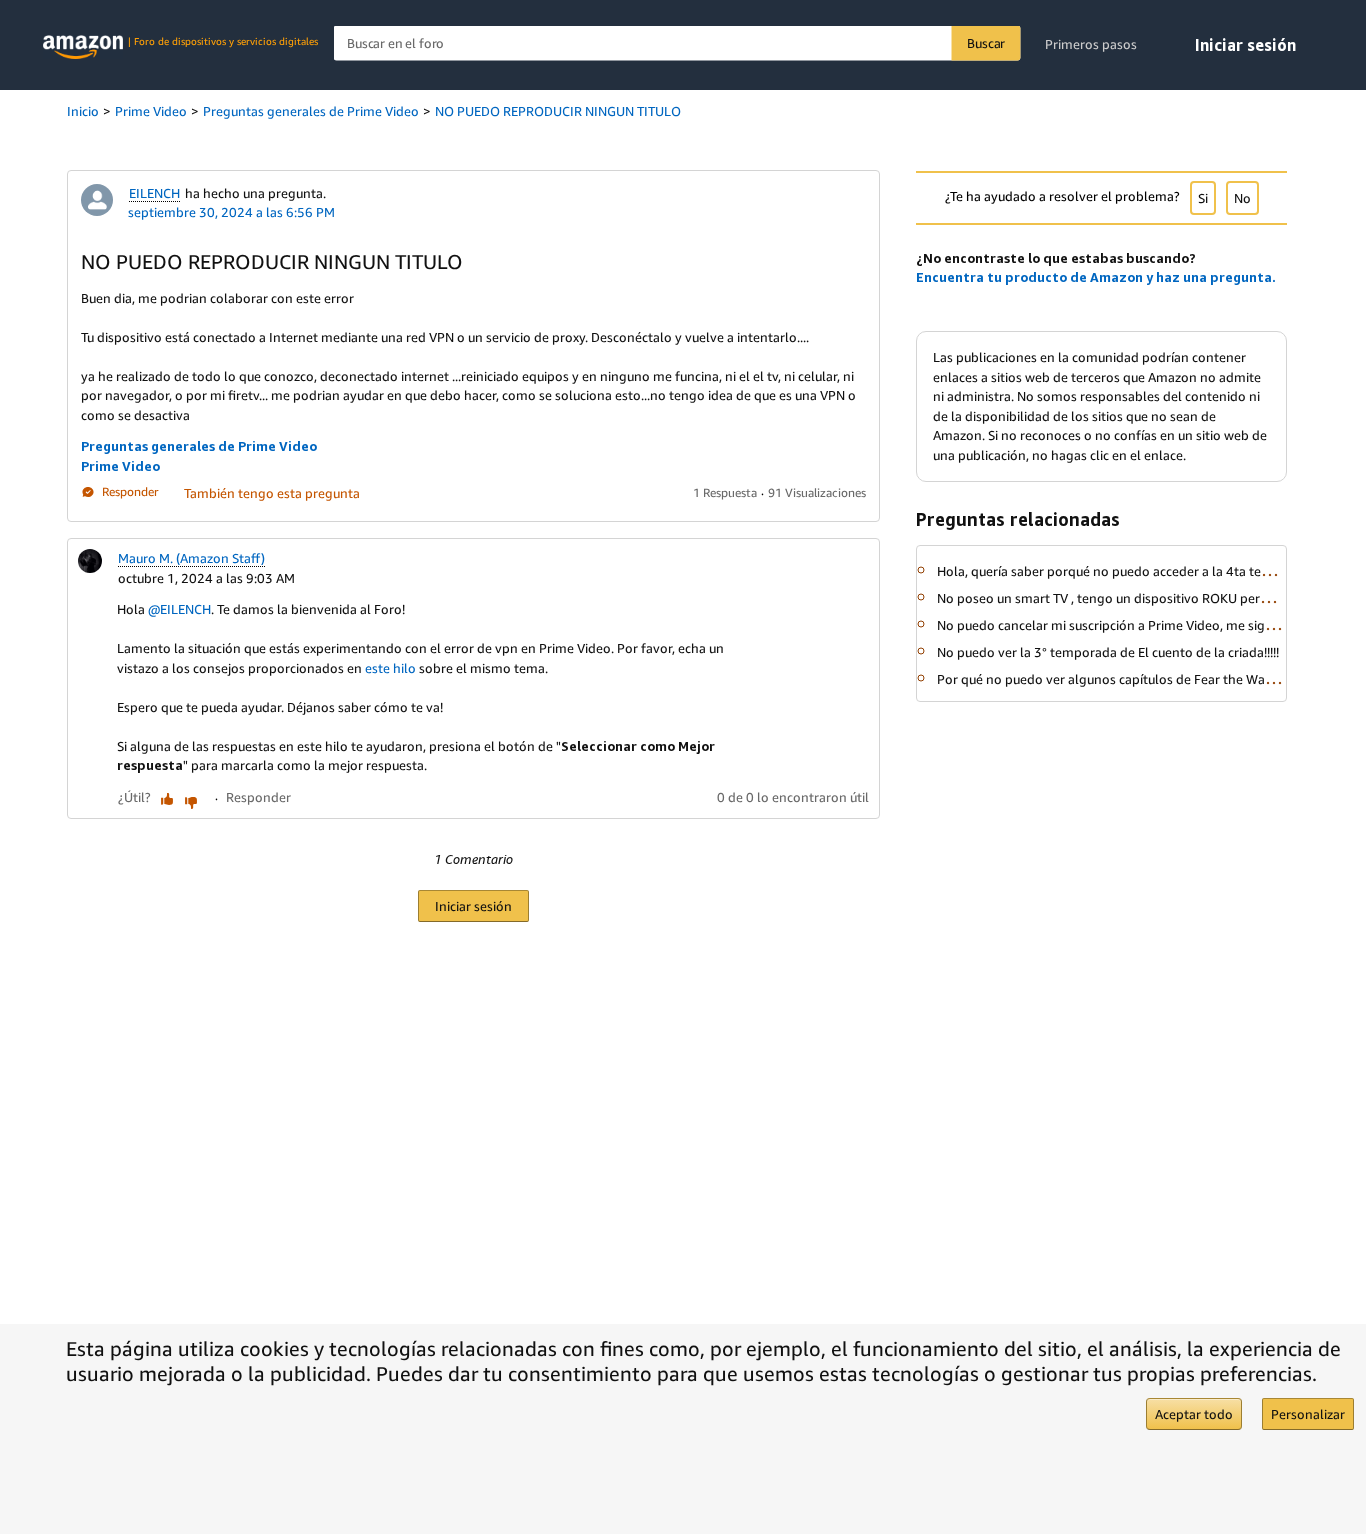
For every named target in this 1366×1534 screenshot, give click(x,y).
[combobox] (677, 43)
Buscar (986, 43)
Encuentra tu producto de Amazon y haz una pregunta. (1096, 277)
